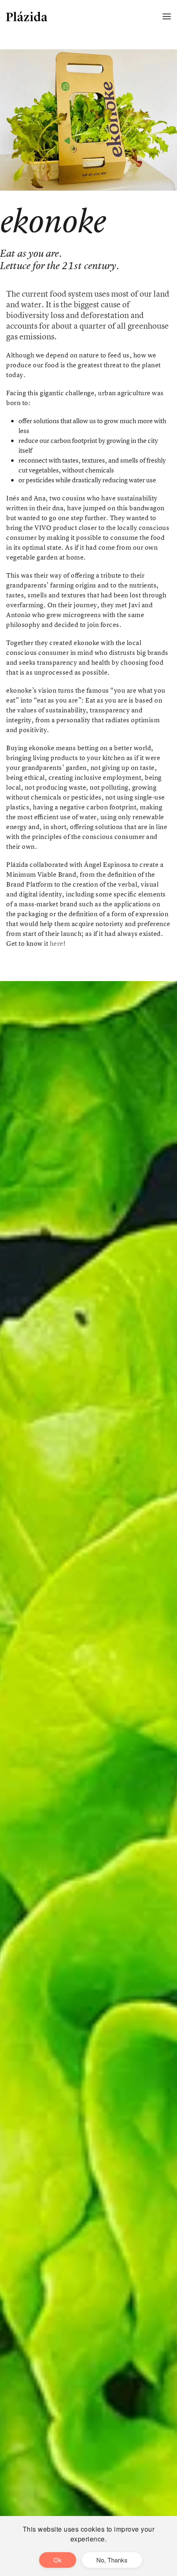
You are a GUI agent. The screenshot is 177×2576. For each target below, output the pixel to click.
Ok (58, 2560)
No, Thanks (112, 2560)
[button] (167, 16)
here (57, 943)
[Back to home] (27, 16)
